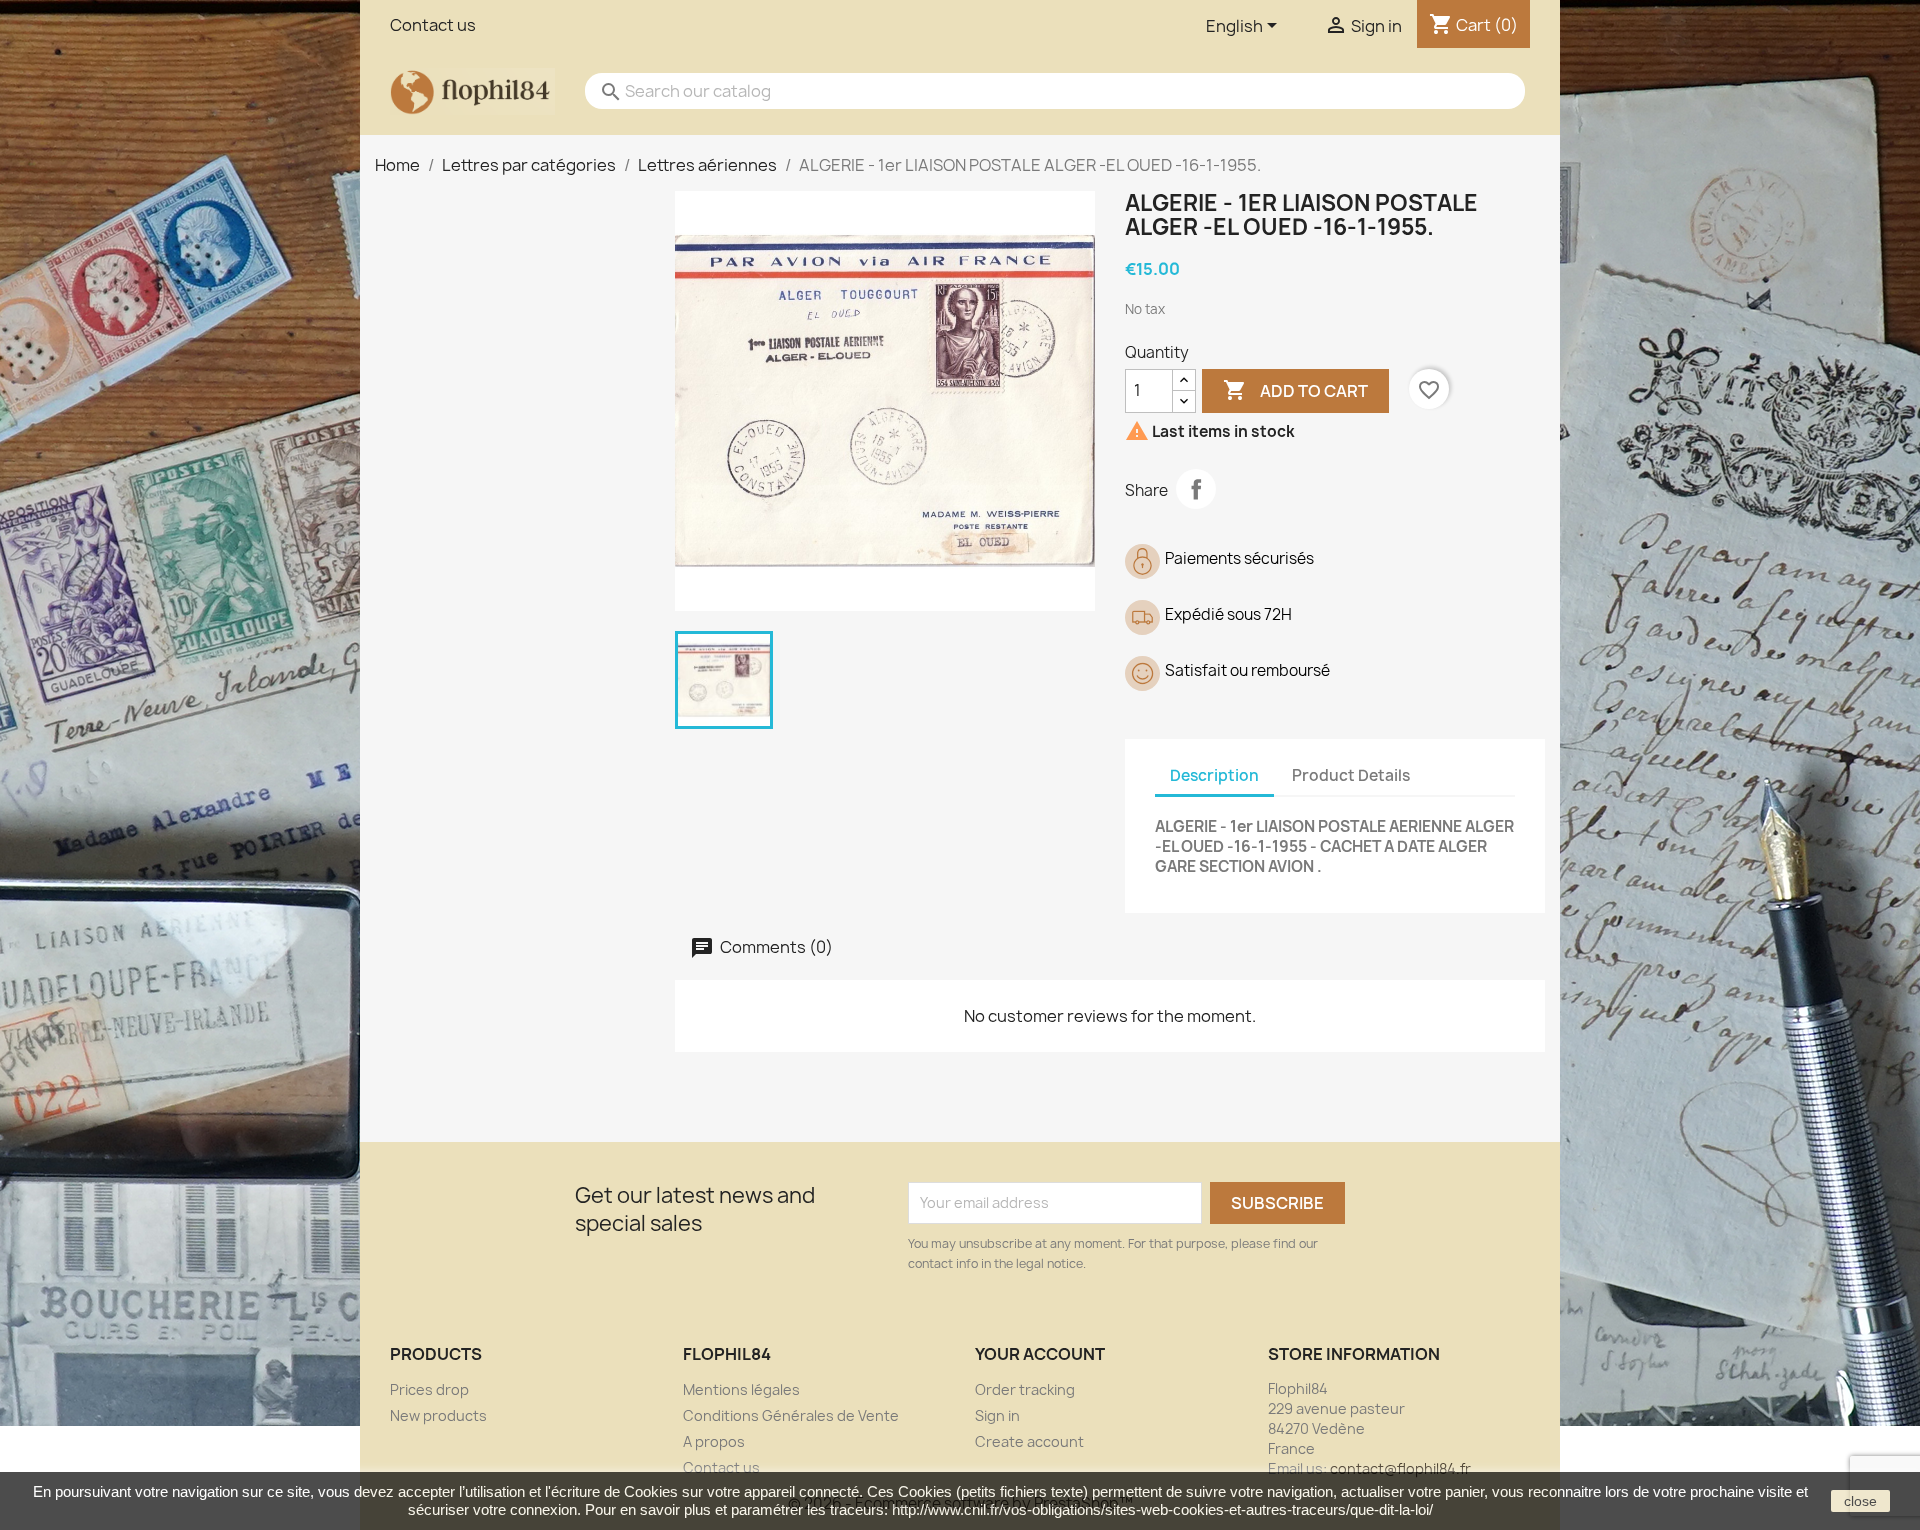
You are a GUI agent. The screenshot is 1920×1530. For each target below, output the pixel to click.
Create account (1029, 1441)
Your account (1040, 1354)
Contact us (433, 25)
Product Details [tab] (1351, 775)
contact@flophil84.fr (1400, 1468)
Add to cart (1295, 390)
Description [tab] (1214, 775)
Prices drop (429, 1389)
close (1860, 1501)
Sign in (997, 1415)
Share (1196, 489)
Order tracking (1025, 1389)
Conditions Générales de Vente (791, 1415)
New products (438, 1415)
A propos (714, 1441)
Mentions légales (741, 1389)
